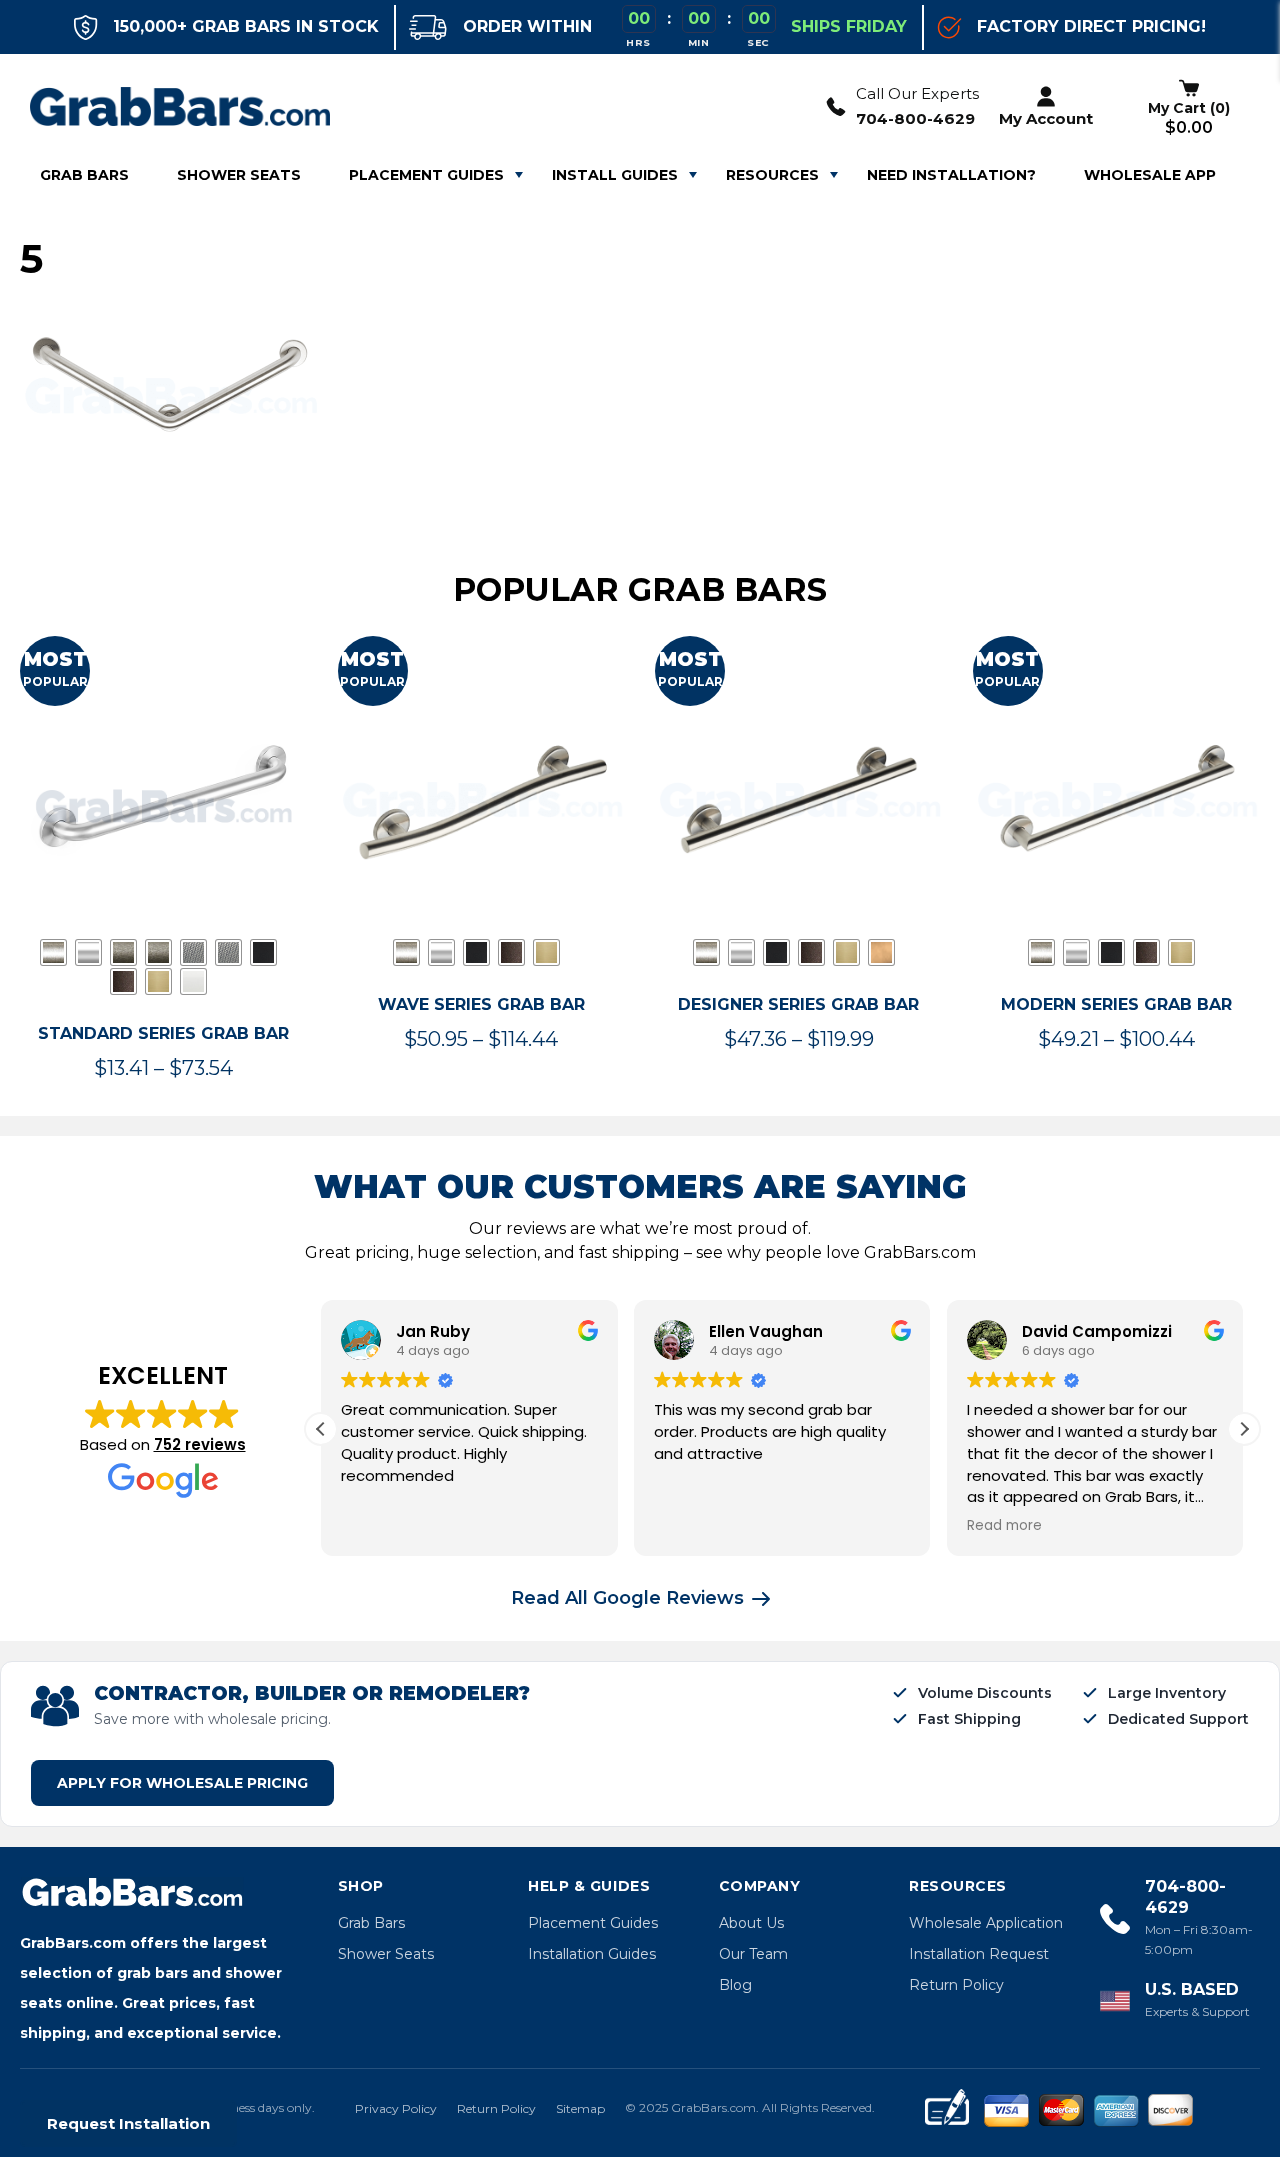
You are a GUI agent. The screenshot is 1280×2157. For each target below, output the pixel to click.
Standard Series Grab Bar (163, 1033)
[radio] (53, 952)
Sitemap (580, 2108)
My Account (1046, 118)
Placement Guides (426, 175)
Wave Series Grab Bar (481, 1004)
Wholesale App (1150, 175)
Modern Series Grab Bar (1116, 1004)
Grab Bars (371, 1923)
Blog (735, 1985)
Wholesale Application (986, 1923)
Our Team (753, 1954)
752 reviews (200, 1444)
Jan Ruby (433, 1331)
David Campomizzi (1097, 1331)
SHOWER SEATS (239, 175)
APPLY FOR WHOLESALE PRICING (182, 1783)
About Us (751, 1923)
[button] (1244, 1429)
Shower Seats (386, 1954)
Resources (772, 175)
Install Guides (615, 175)
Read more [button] (1004, 1526)
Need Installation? (951, 175)
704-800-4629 (915, 118)
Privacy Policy (396, 2108)
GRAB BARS (84, 175)
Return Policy (956, 1985)
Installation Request (979, 1954)
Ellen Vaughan (766, 1331)
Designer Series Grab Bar (798, 1004)
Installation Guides (592, 1954)
